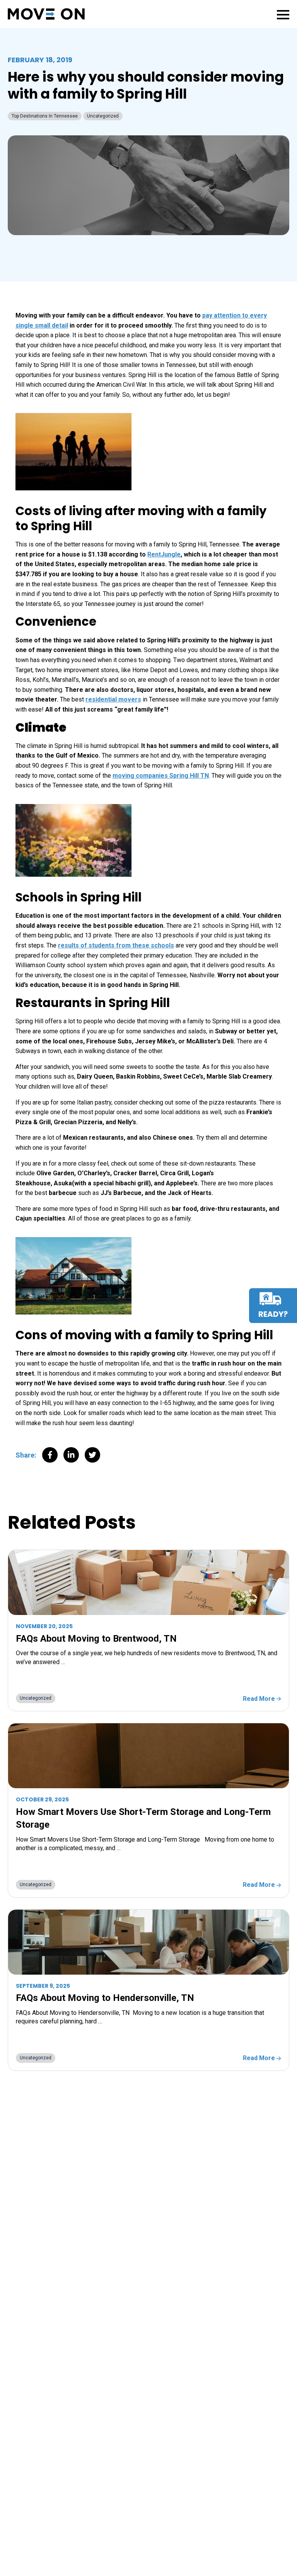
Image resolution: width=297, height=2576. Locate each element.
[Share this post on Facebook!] (50, 1457)
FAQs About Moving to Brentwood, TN (96, 1639)
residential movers (113, 699)
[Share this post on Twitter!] (92, 1457)
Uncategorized (103, 116)
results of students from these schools (116, 945)
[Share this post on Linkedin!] (71, 1457)
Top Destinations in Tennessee (45, 116)
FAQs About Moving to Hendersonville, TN (107, 1998)
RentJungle (164, 554)
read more (260, 1699)
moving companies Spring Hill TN (161, 776)
